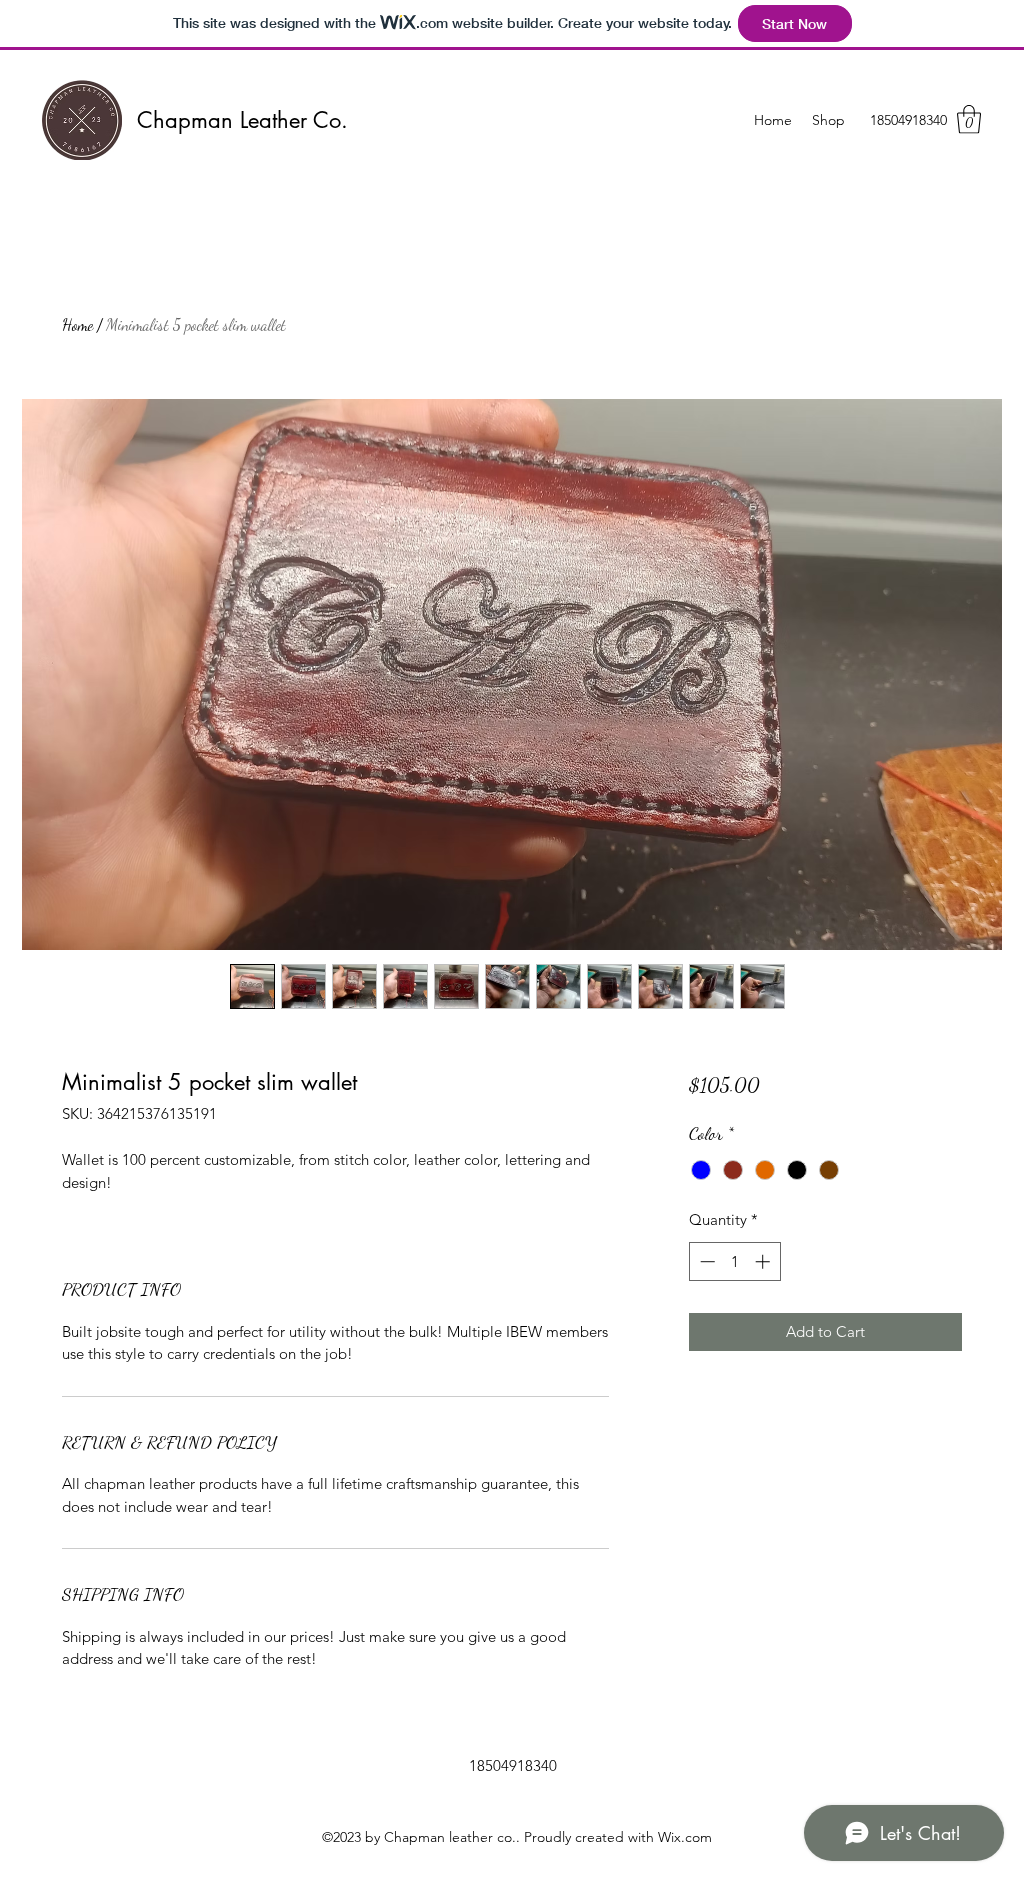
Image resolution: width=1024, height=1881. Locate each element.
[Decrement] (705, 1261)
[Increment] (764, 1261)
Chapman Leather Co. (242, 120)
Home (77, 324)
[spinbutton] (734, 1261)
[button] (969, 119)
